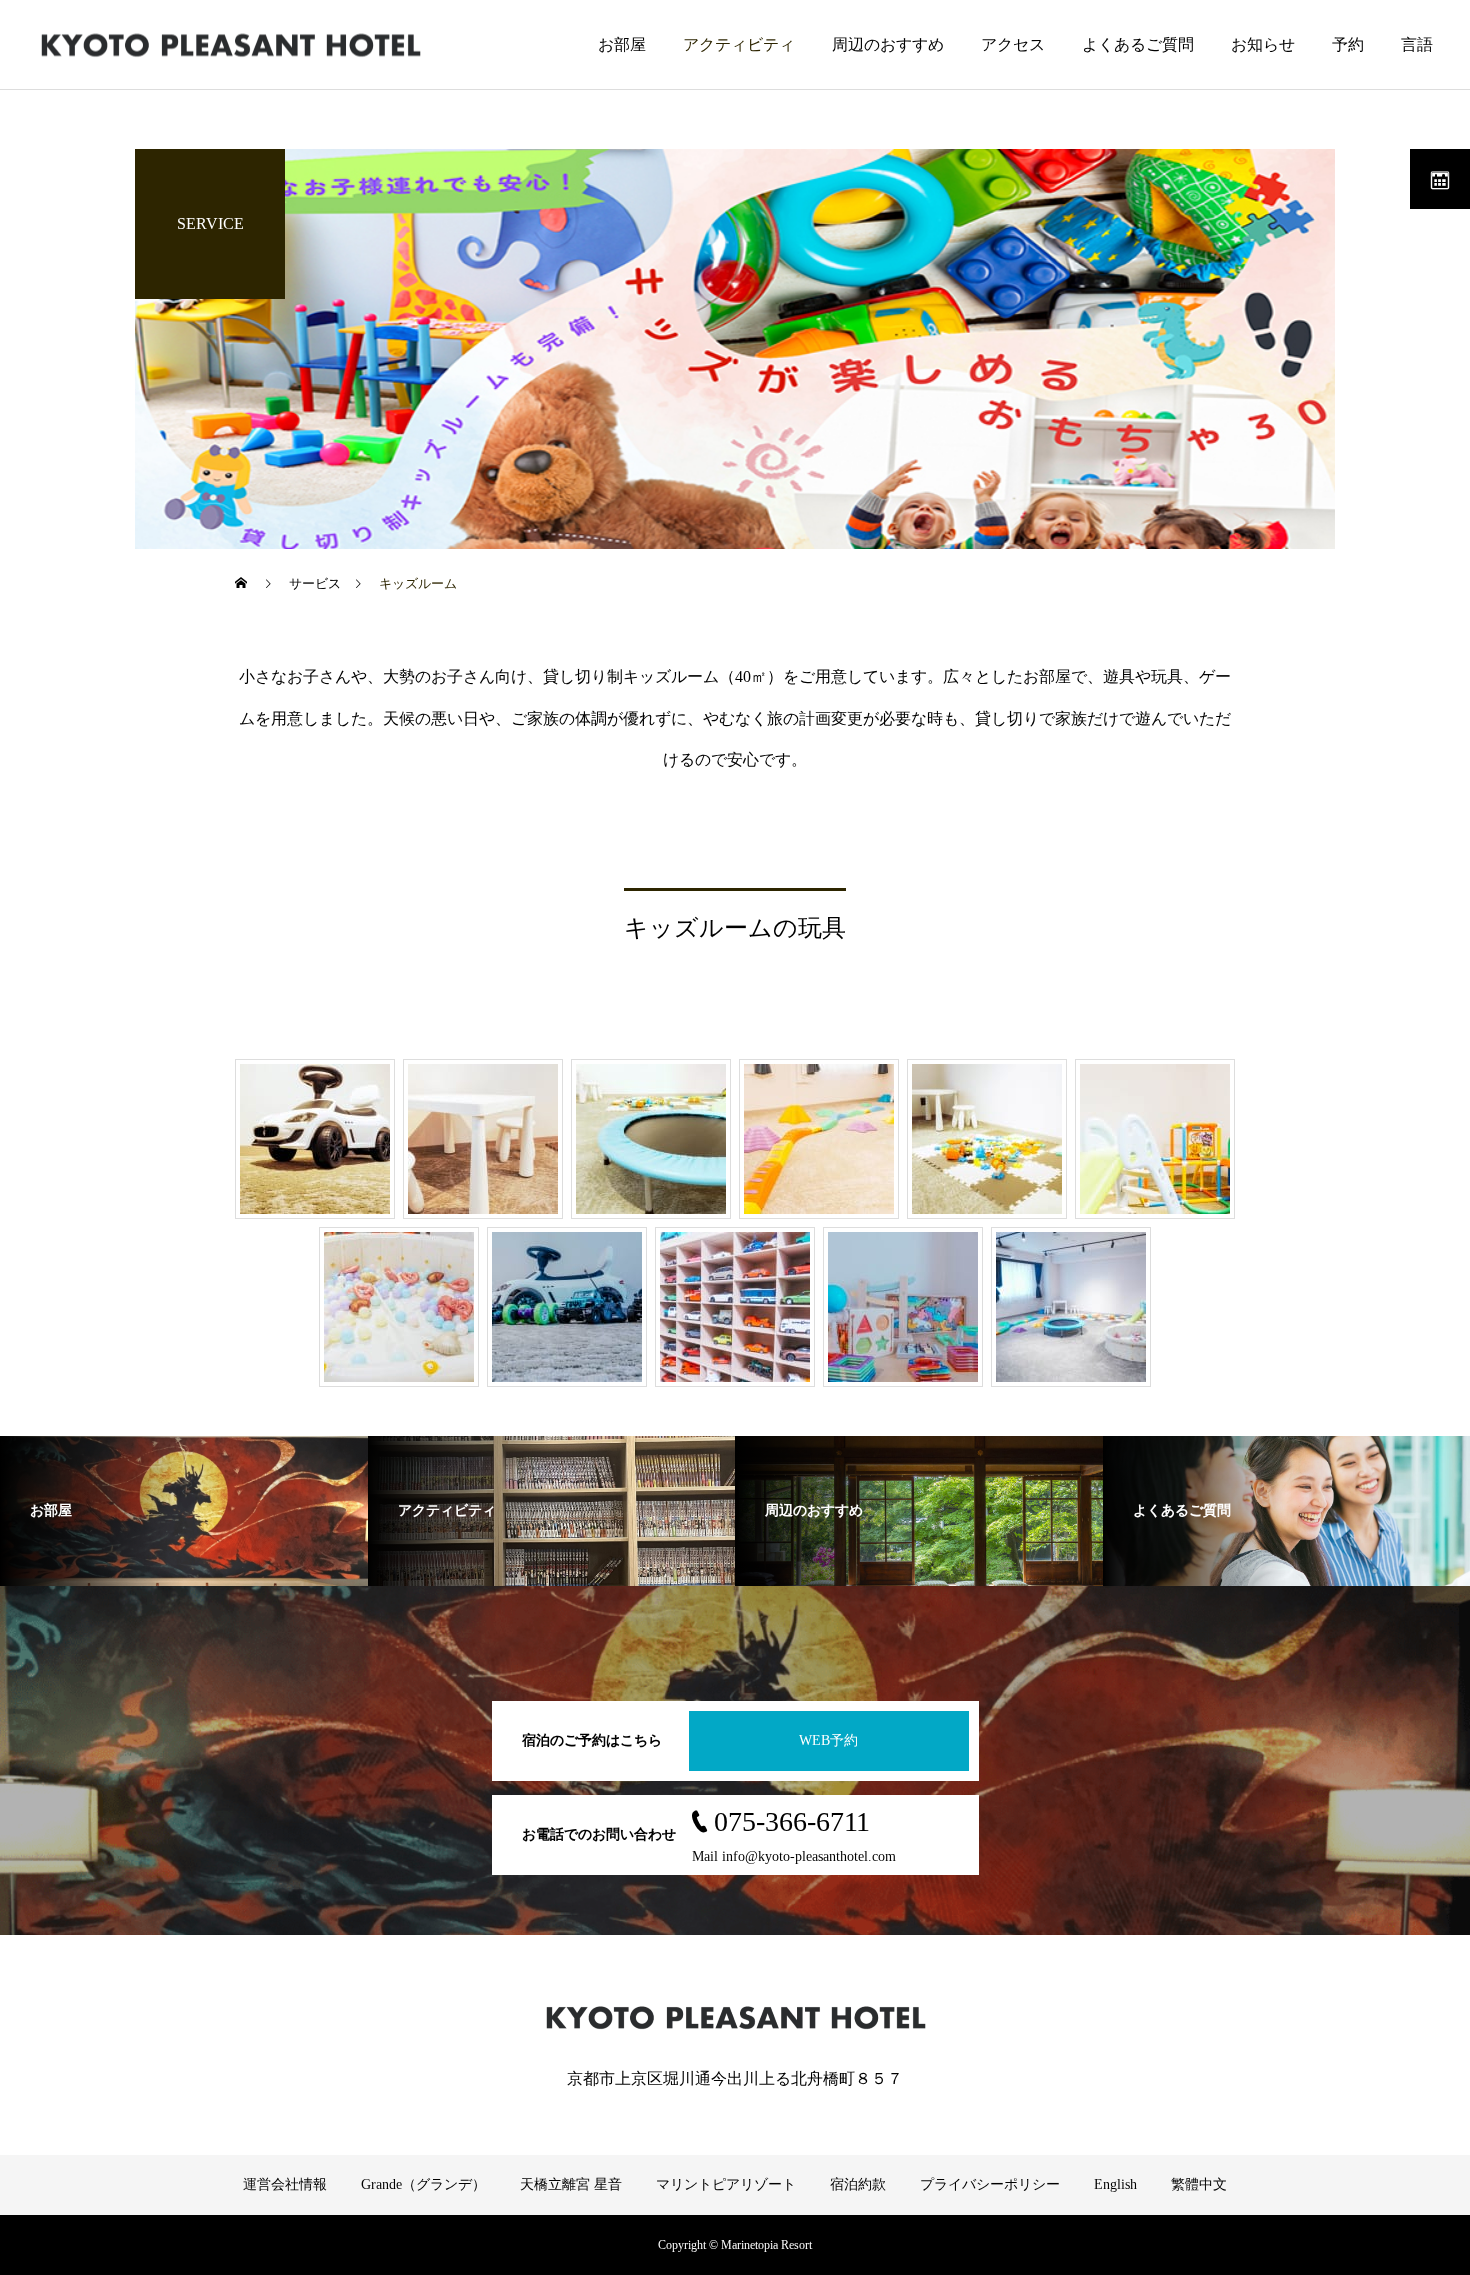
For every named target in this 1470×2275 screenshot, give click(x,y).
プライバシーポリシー (990, 2184)
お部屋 (622, 44)
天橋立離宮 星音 (571, 2184)
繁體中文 (1199, 2184)
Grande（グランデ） (423, 2184)
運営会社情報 (285, 2184)
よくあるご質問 (1138, 44)
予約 (1348, 44)
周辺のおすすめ (888, 44)
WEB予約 (828, 1740)
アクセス (1013, 44)
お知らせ (1263, 44)
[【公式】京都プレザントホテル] (230, 44)
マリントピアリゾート (726, 2184)
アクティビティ (739, 44)
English (1115, 2184)
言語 (1417, 44)
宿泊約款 (858, 2184)
